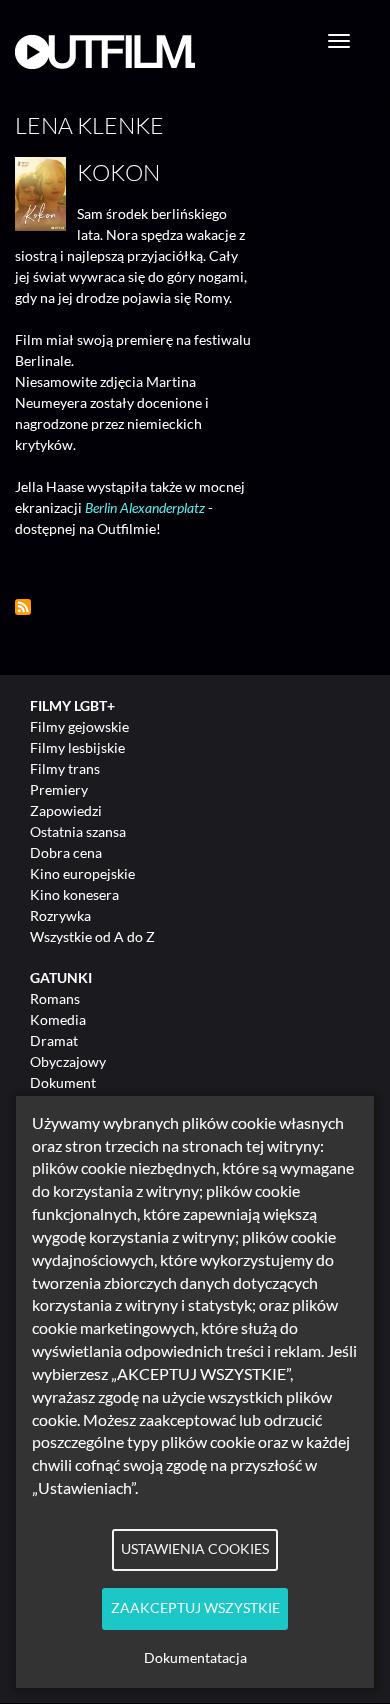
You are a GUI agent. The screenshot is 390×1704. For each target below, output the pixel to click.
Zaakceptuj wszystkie (195, 1608)
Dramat (54, 1040)
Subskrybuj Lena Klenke (23, 607)
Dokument (63, 1082)
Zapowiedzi (66, 810)
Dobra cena (66, 852)
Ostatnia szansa (78, 831)
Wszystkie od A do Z (92, 936)
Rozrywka (60, 915)
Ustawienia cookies (195, 1549)
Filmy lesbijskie (77, 747)
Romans (55, 998)
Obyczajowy (68, 1061)
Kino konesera (74, 894)
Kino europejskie (82, 873)
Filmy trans (65, 768)
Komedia (58, 1019)
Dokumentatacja (195, 1658)
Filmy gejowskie (79, 726)
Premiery (59, 789)
